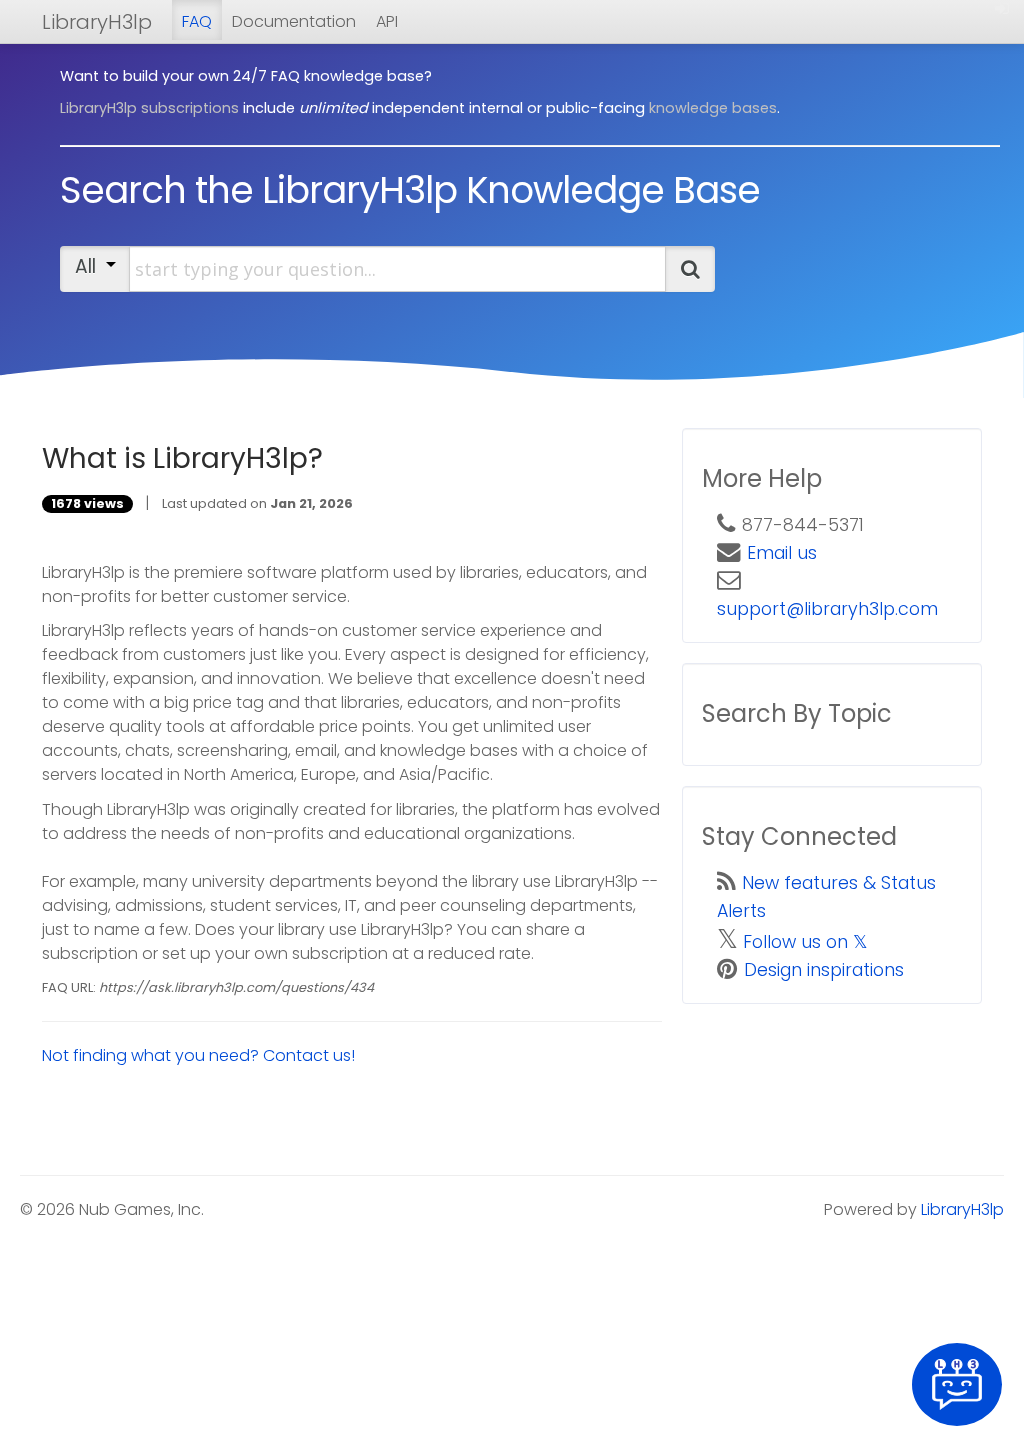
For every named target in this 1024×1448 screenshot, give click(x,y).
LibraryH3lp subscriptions (149, 108)
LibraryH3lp (97, 22)
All (90, 266)
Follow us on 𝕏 (805, 942)
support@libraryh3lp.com (827, 609)
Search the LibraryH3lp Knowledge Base (410, 190)
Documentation (294, 21)
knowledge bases (713, 108)
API (387, 21)
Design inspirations (824, 970)
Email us (782, 553)
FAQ (197, 21)
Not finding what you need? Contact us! (198, 1055)
